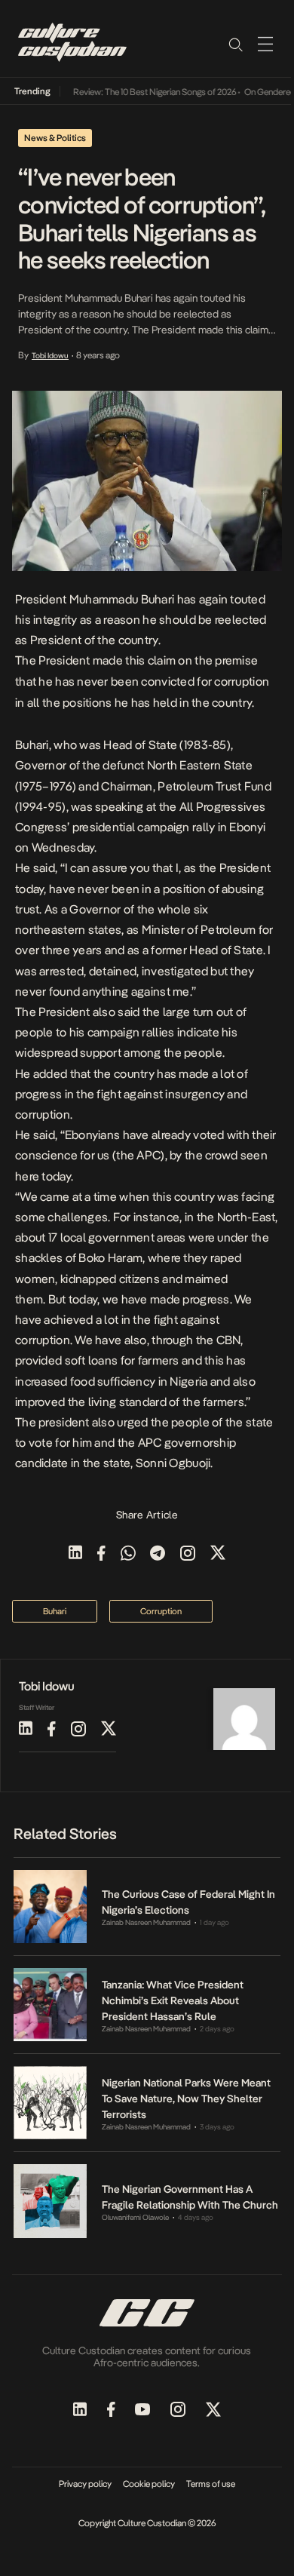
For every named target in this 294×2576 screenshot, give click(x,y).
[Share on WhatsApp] (128, 1554)
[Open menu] (265, 44)
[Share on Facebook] (101, 1554)
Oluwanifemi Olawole (135, 2217)
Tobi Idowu (50, 355)
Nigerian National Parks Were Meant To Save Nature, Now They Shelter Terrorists (186, 2099)
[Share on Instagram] (188, 1554)
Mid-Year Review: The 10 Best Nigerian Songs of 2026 (129, 92)
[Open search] (235, 44)
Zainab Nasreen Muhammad (146, 1922)
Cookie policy (149, 2484)
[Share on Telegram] (158, 1554)
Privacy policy (85, 2484)
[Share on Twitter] (218, 1554)
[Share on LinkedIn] (75, 1554)
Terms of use (211, 2484)
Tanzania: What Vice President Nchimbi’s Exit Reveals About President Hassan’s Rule (173, 2000)
